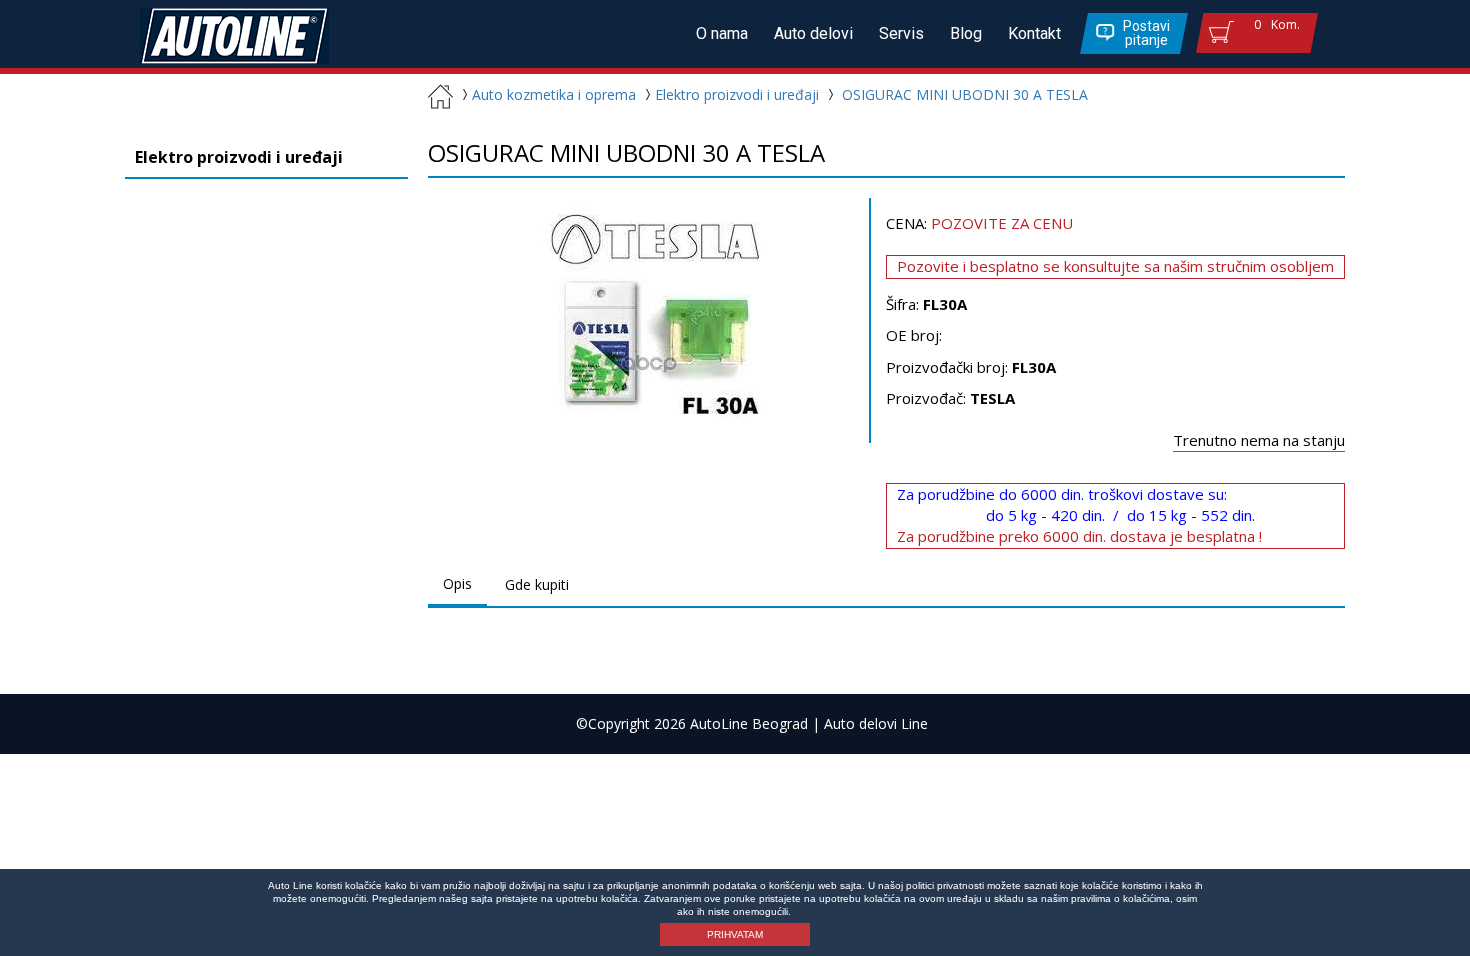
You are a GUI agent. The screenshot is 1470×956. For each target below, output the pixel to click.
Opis (457, 583)
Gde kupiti (537, 584)
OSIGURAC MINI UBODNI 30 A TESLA (965, 94)
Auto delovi (813, 33)
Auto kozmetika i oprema (554, 94)
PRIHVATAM (735, 934)
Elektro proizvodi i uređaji (737, 94)
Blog (966, 33)
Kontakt (1034, 33)
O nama (722, 33)
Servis (901, 33)
